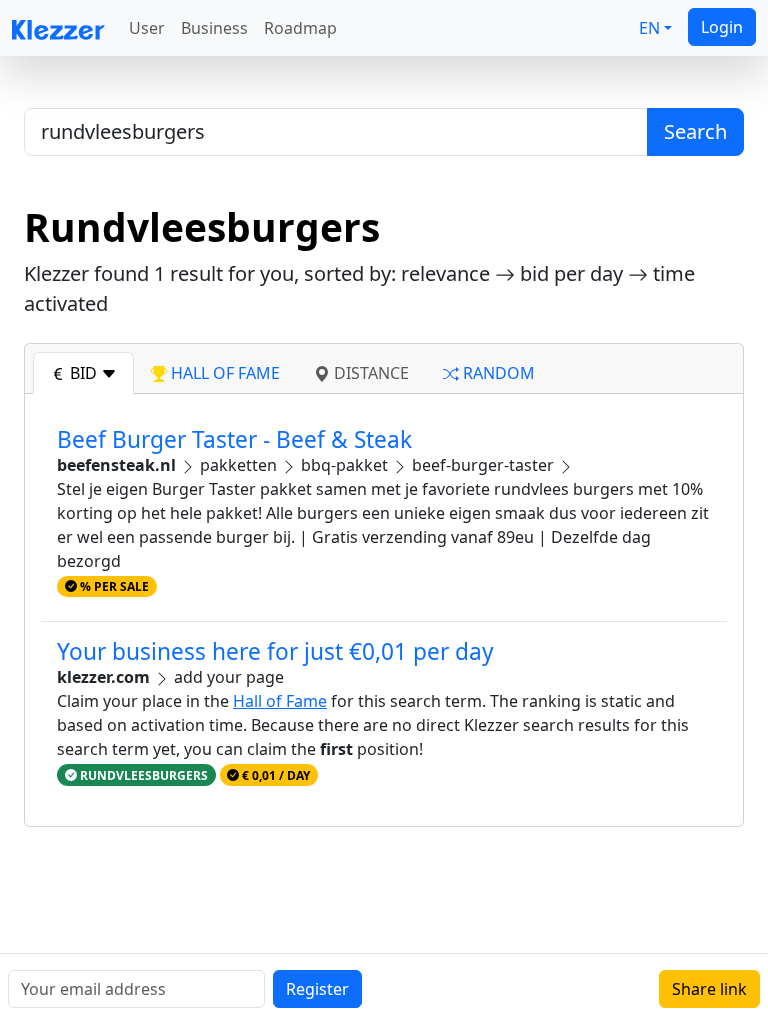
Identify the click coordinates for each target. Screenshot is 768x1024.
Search (695, 131)
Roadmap (300, 28)
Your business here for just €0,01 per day (275, 651)
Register (317, 989)
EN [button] (649, 28)
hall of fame (223, 373)
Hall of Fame (280, 701)
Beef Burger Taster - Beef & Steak (234, 439)
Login (722, 27)
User (147, 28)
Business (214, 28)
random (497, 373)
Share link (709, 989)
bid (83, 373)
